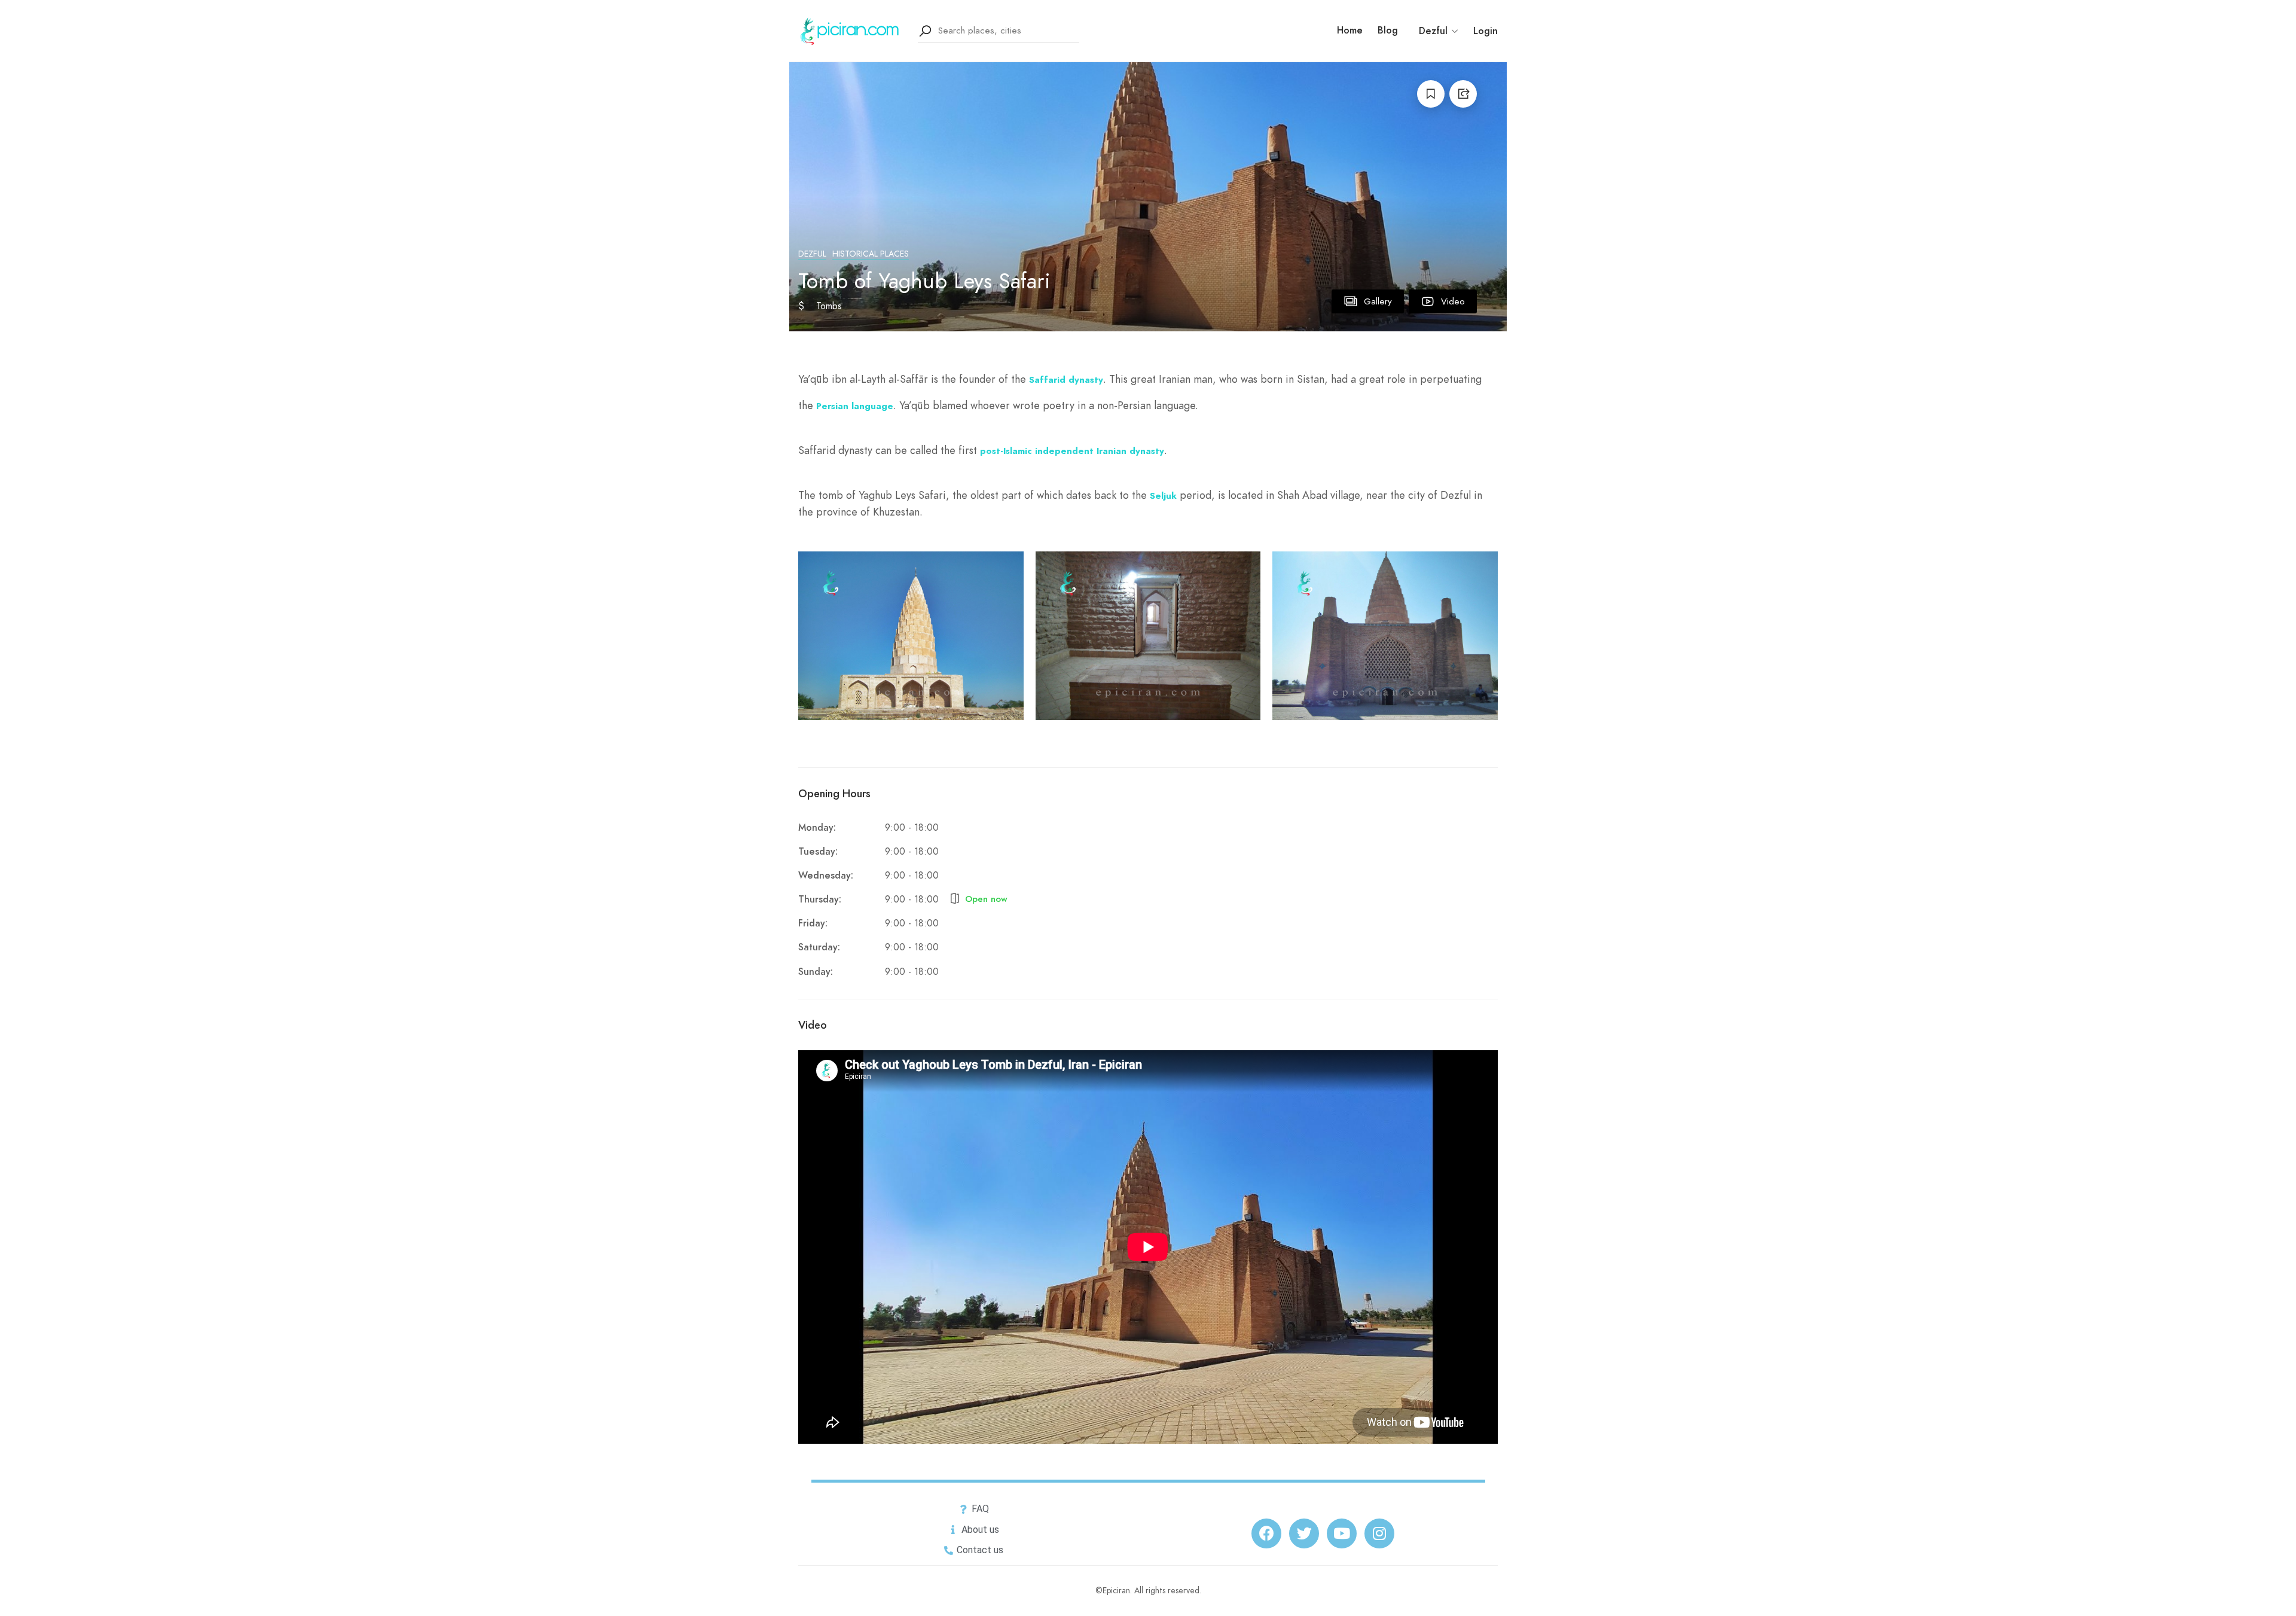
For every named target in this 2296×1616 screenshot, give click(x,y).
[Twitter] (1304, 1533)
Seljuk (1163, 496)
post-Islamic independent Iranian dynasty (1072, 451)
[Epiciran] (851, 30)
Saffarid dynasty (1066, 380)
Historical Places (871, 254)
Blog (1388, 31)
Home (1350, 31)
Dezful (812, 254)
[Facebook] (1266, 1533)
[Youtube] (1342, 1533)
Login (1486, 31)
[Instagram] (1379, 1533)
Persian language (855, 406)
